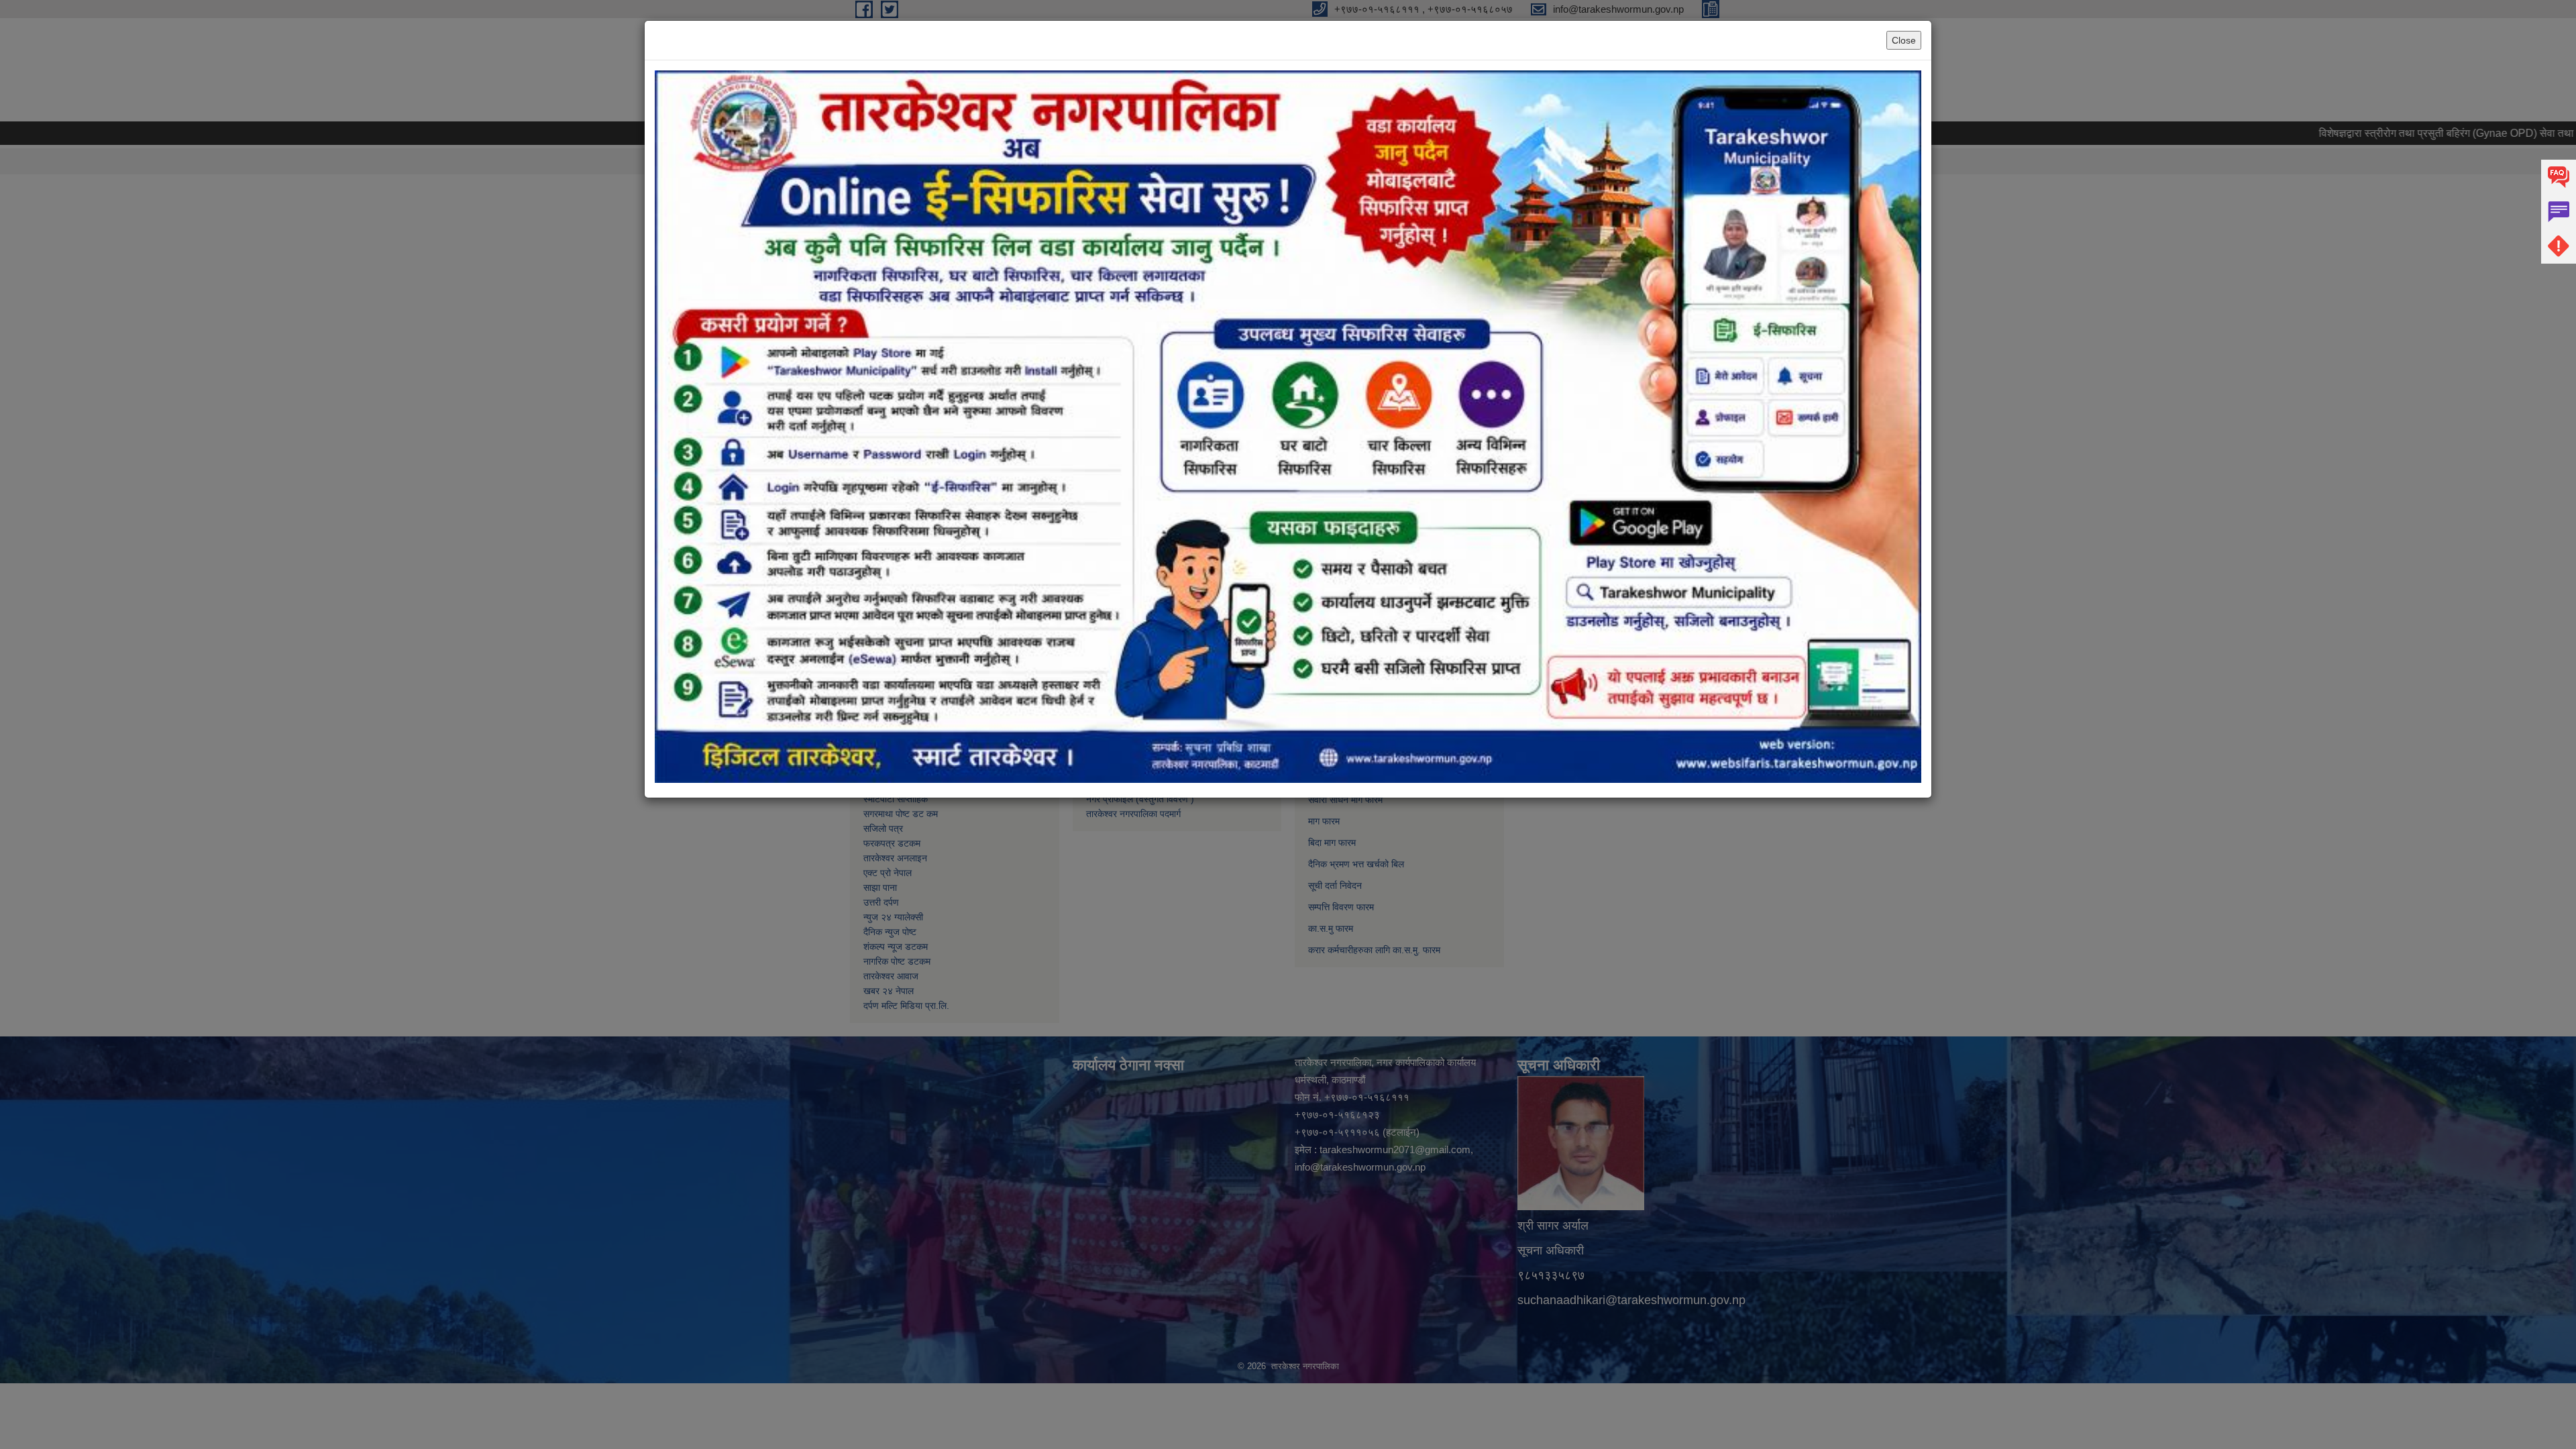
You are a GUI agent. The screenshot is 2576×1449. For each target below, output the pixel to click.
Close (1904, 40)
